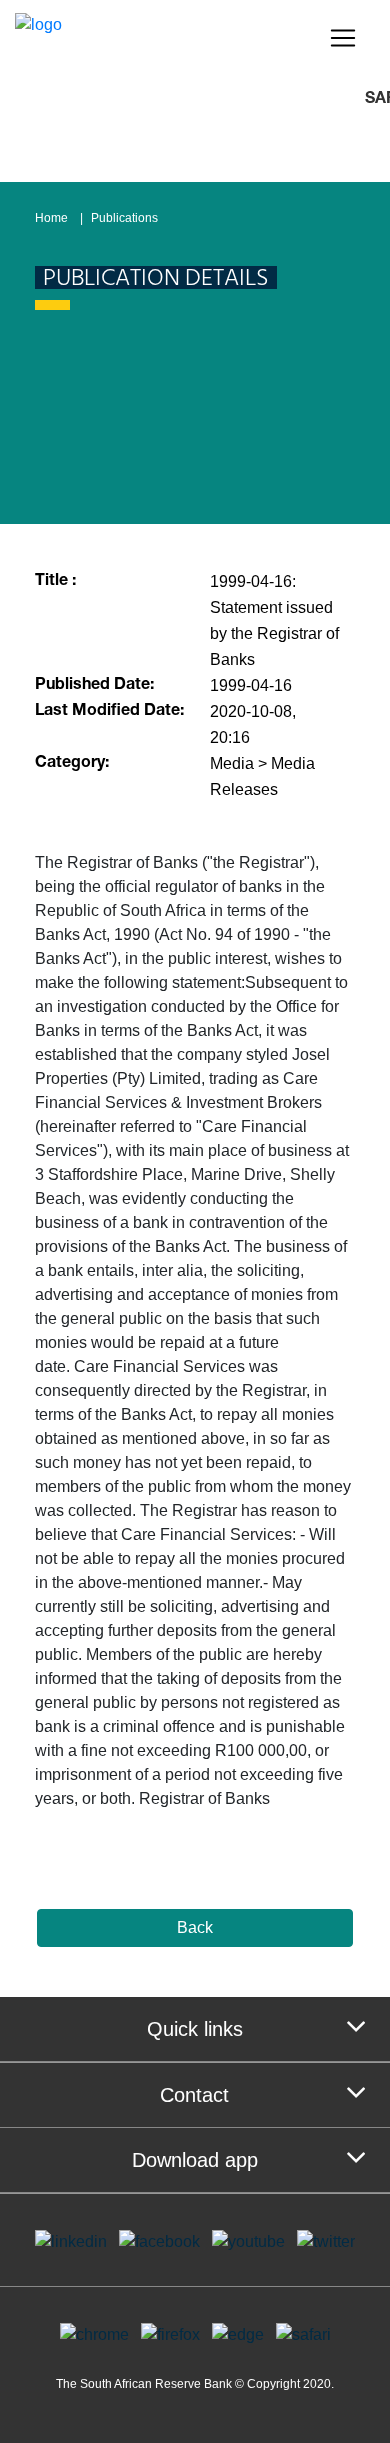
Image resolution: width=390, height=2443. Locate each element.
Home (51, 218)
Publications (124, 218)
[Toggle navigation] (343, 38)
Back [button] (195, 1927)
